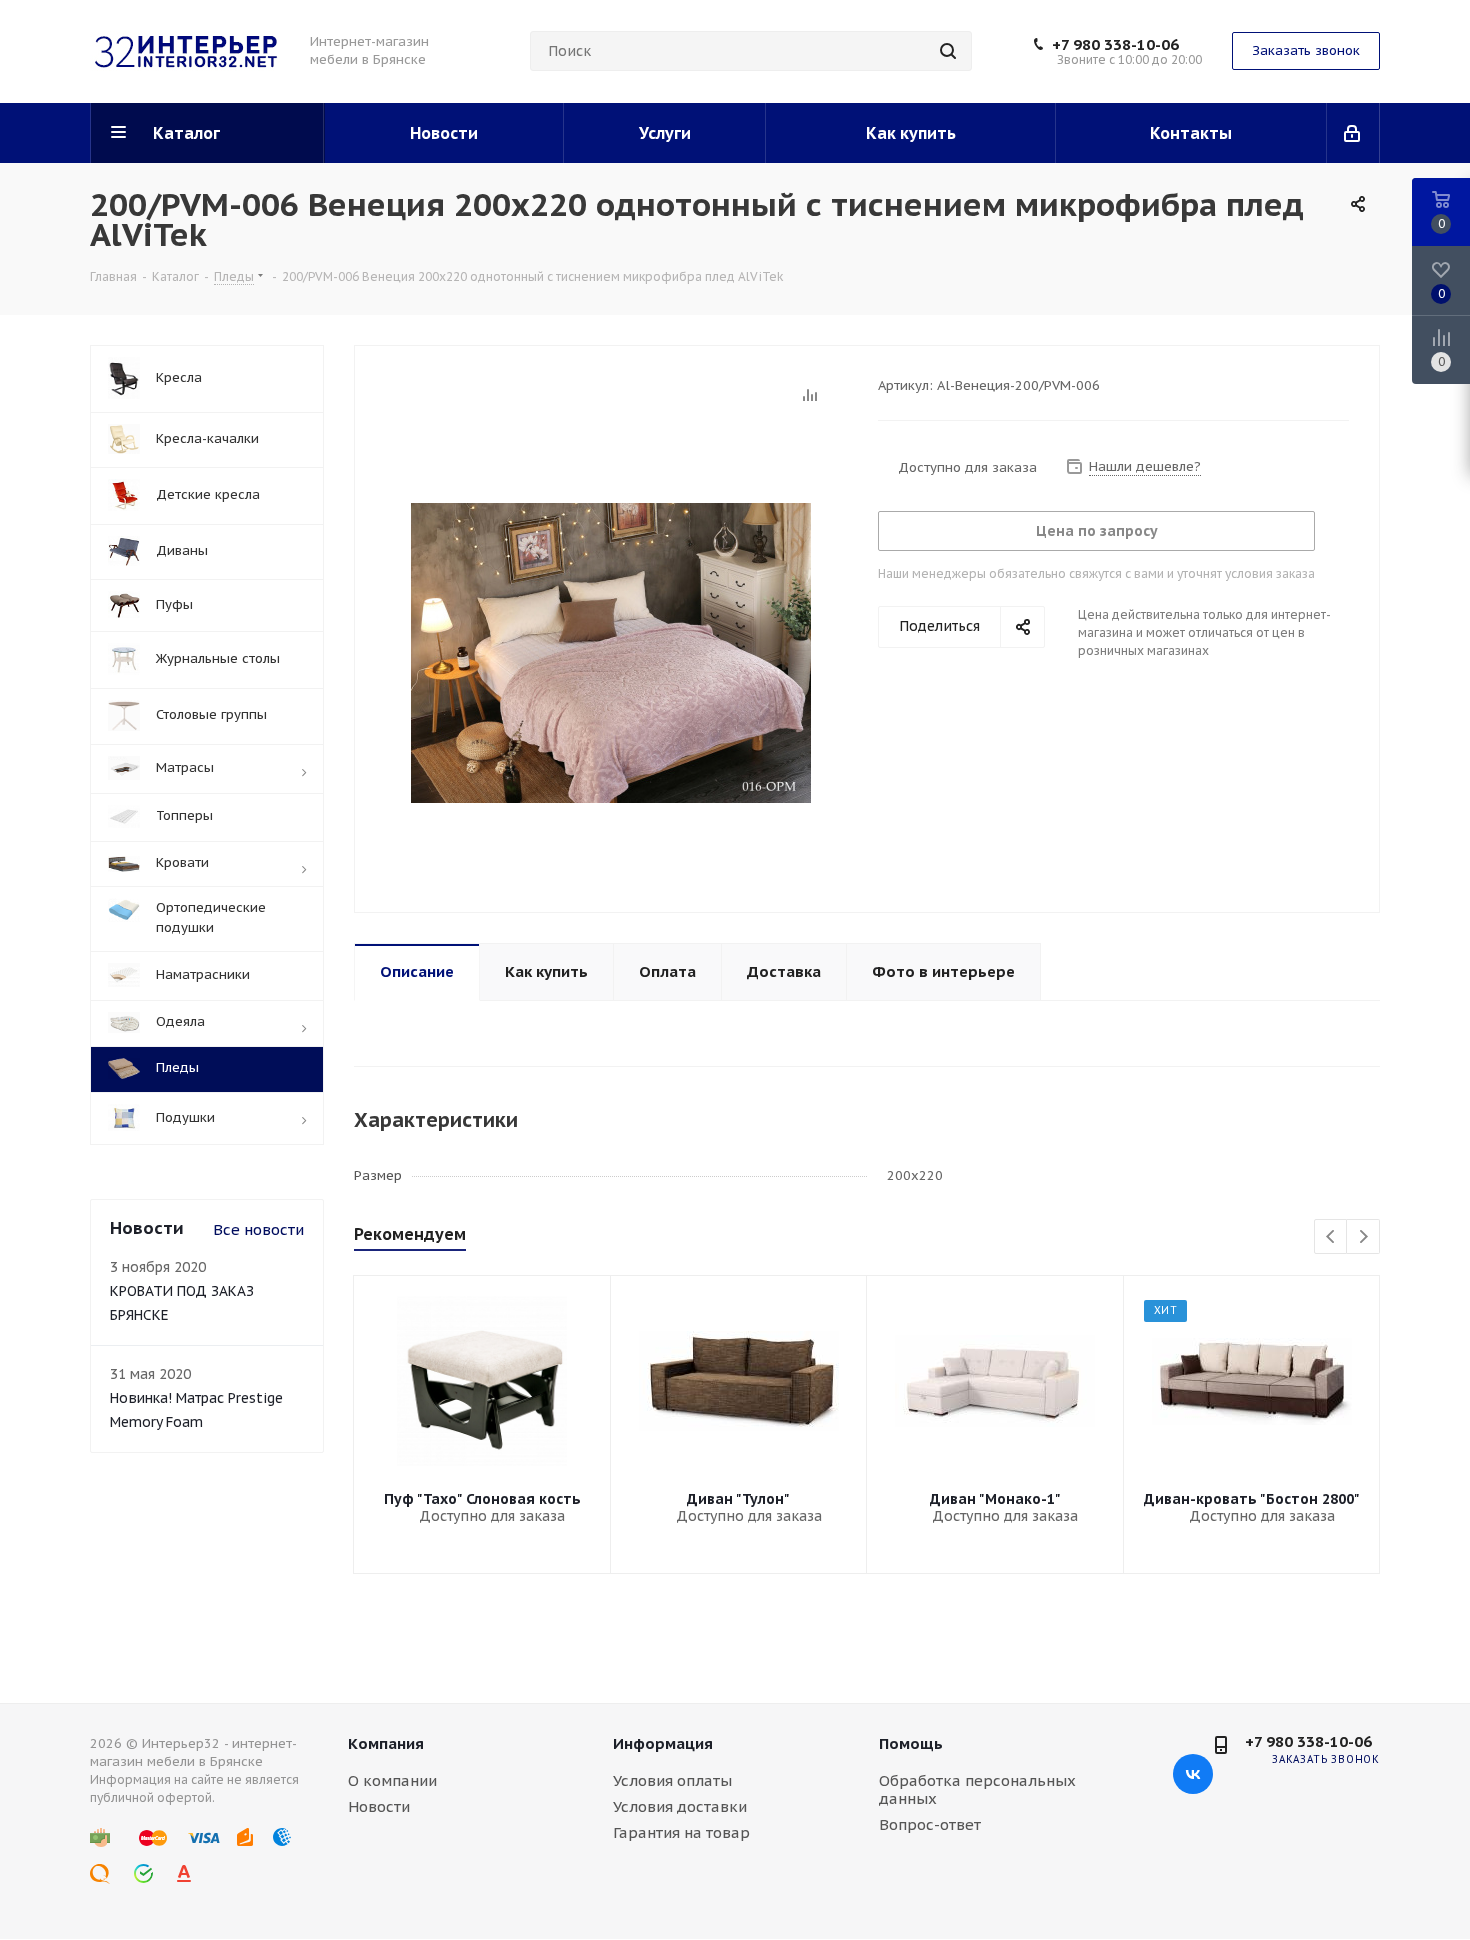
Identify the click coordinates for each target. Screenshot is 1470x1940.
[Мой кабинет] (1353, 133)
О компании (392, 1780)
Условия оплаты (672, 1780)
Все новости (258, 1229)
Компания (386, 1743)
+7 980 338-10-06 (1115, 45)
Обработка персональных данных (977, 1789)
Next (1363, 1237)
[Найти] (948, 51)
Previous (1331, 1237)
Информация (663, 1743)
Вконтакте (1193, 1774)
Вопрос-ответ (930, 1824)
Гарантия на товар (681, 1832)
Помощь (911, 1743)
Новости (379, 1806)
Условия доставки (680, 1806)
